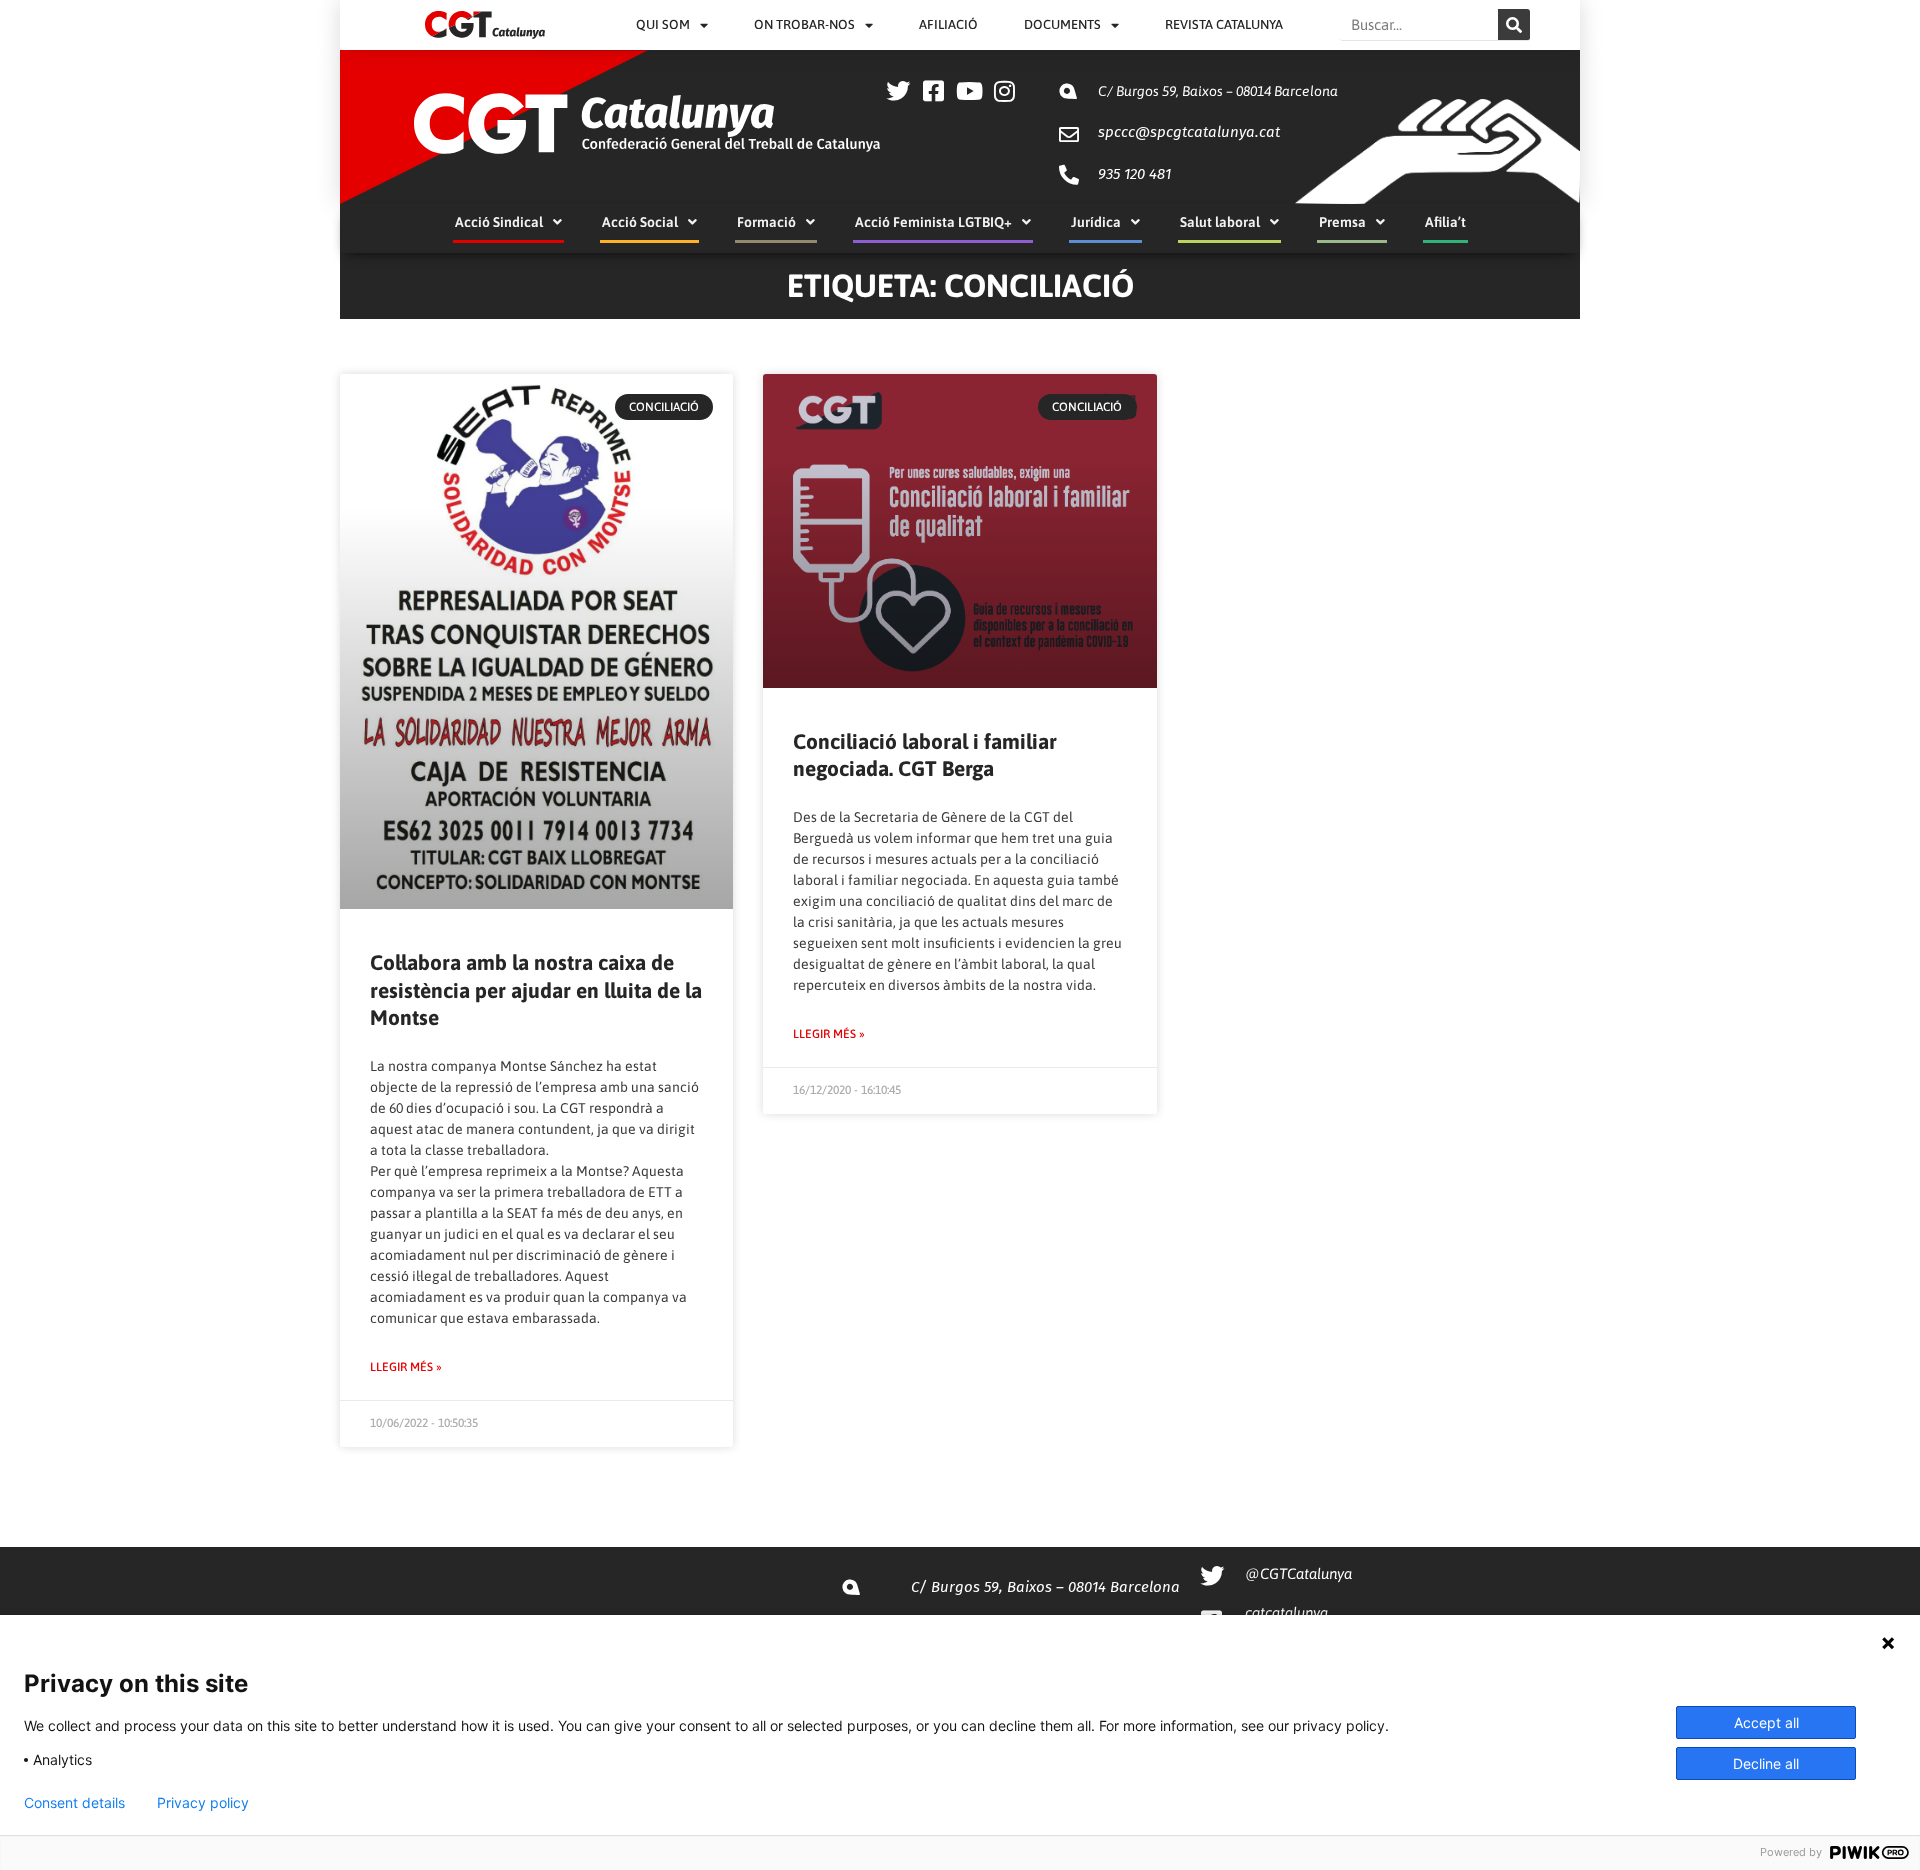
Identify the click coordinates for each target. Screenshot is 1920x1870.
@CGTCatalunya (1298, 1573)
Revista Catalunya (1224, 24)
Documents (1062, 24)
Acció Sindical (499, 222)
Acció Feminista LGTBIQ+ (933, 222)
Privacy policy (203, 1803)
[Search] (1514, 24)
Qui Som (663, 24)
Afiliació (948, 24)
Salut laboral (1220, 222)
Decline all (1766, 1763)
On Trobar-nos (804, 24)
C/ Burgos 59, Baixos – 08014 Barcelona (1218, 91)
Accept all (1766, 1722)
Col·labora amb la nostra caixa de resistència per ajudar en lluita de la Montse (536, 989)
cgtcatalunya (1286, 1612)
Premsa (1342, 222)
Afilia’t (1445, 222)
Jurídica (1096, 222)
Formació (766, 222)
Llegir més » (406, 1367)
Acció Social (640, 222)
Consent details (74, 1803)
